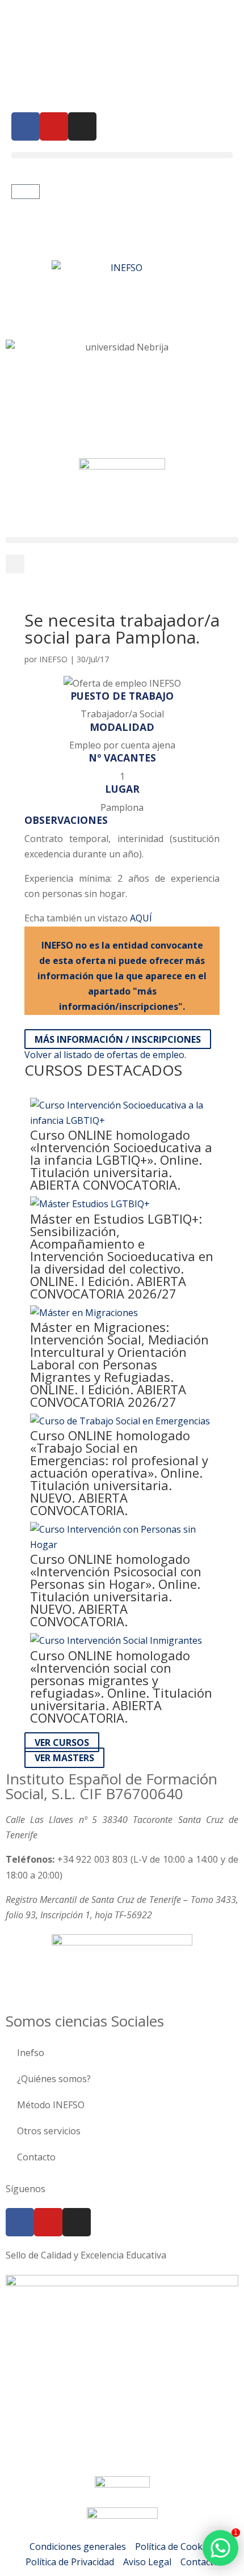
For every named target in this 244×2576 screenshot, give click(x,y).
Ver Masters (64, 1758)
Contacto (36, 2157)
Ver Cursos (62, 1742)
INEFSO (53, 659)
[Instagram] (82, 126)
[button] (122, 155)
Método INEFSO (51, 2105)
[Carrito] (26, 192)
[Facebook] (26, 126)
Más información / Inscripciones (118, 1039)
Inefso (31, 2053)
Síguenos (26, 2189)
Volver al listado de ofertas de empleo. (105, 1055)
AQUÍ (141, 918)
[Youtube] (54, 126)
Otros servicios (49, 2131)
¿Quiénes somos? (54, 2079)
